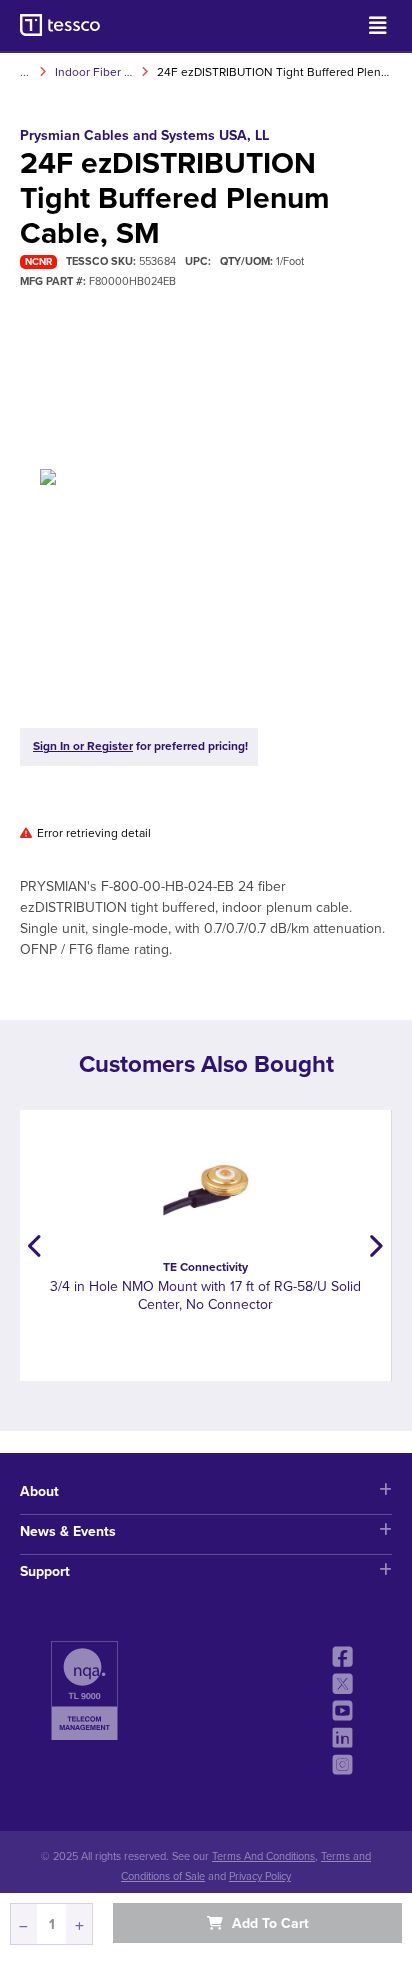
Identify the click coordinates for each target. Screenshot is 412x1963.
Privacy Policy (260, 1876)
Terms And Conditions (263, 1856)
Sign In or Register (83, 746)
